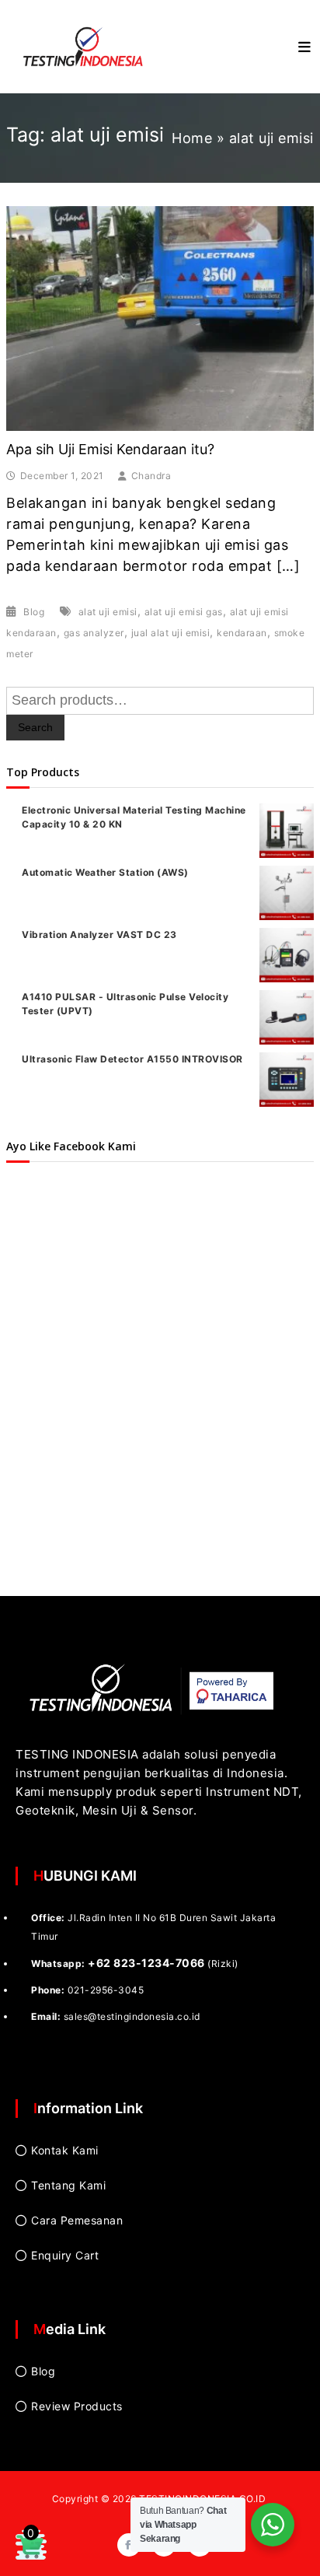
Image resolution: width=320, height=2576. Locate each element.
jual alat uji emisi (171, 633)
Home (192, 138)
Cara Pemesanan (77, 2220)
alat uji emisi (108, 612)
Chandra (151, 476)
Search (35, 727)
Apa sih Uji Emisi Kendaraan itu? (110, 449)
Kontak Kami (65, 2150)
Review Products (77, 2406)
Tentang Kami (68, 2185)
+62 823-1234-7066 (146, 1963)
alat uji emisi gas (184, 612)
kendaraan (242, 633)
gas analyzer (94, 633)
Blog (34, 612)
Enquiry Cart (65, 2255)
